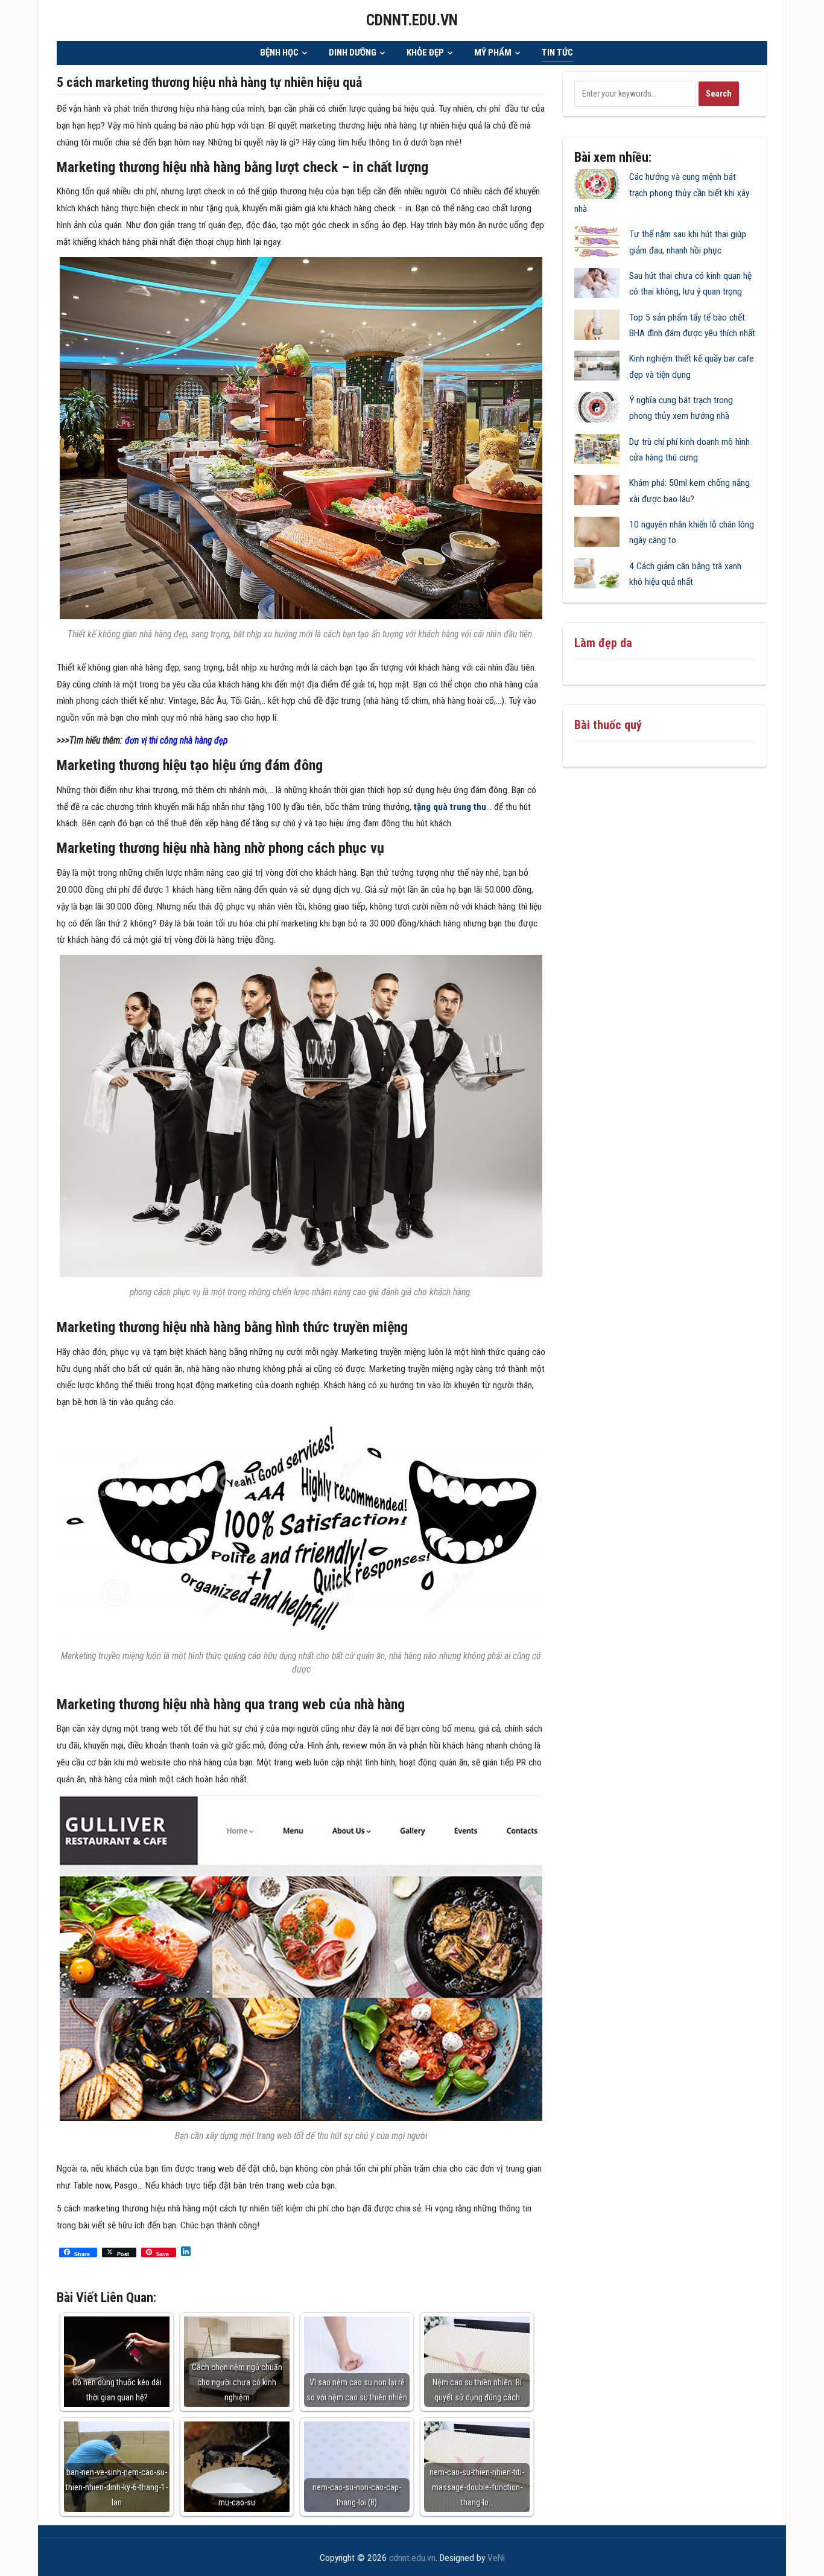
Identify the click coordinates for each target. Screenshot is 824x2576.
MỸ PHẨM (493, 53)
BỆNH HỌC (279, 53)
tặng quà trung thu (450, 807)
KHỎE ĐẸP (425, 53)
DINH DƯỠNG (353, 53)
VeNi (496, 2558)
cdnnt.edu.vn (412, 20)
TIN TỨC (557, 53)
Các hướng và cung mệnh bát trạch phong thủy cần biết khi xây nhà (662, 193)
